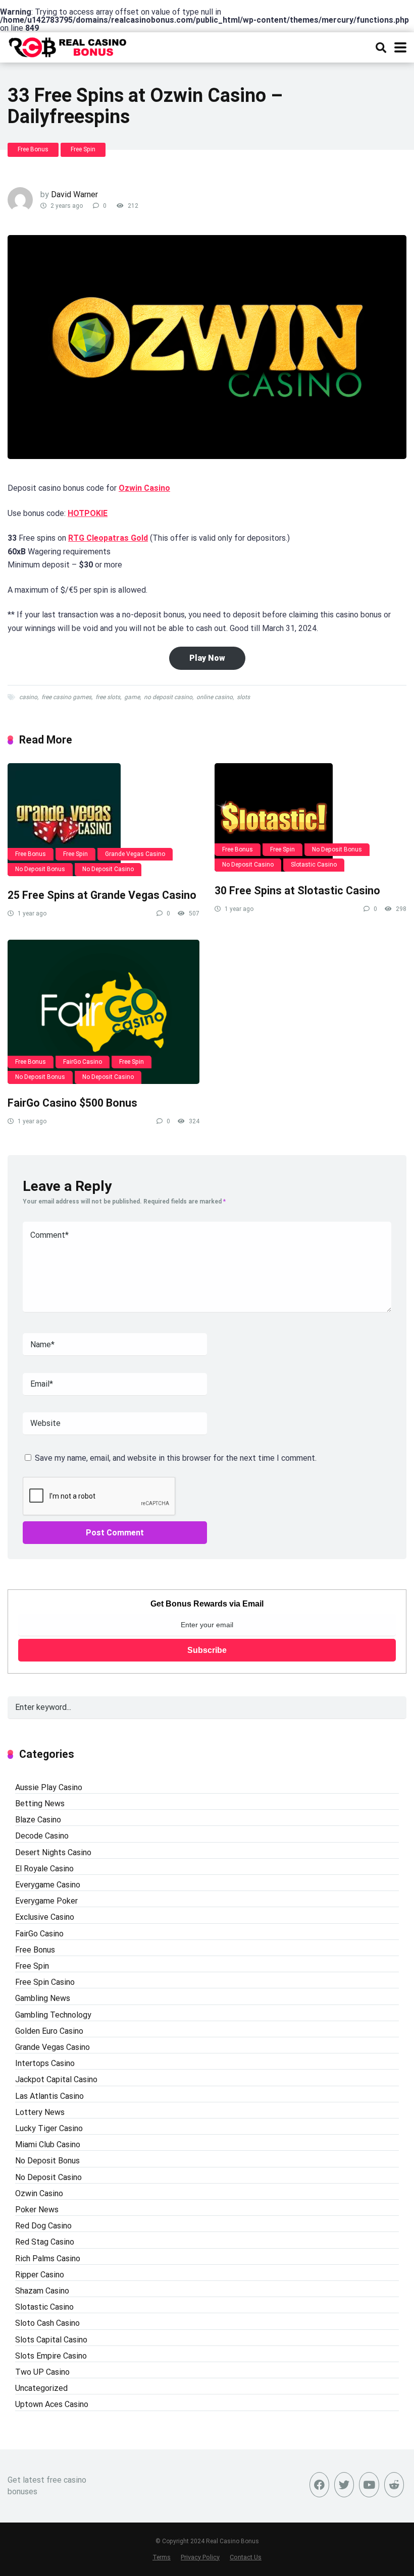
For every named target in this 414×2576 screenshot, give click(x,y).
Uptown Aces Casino (52, 2404)
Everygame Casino (48, 1885)
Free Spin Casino (45, 1982)
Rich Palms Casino (48, 2258)
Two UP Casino (42, 2372)
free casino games (66, 697)
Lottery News (40, 2112)
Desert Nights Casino (53, 1852)
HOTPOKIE (88, 513)
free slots (108, 697)
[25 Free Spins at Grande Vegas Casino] (103, 820)
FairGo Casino (83, 1062)
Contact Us (246, 2557)
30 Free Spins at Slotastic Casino (297, 891)
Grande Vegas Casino (135, 854)
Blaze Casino (38, 1820)
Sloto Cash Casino (47, 2323)
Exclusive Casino (45, 1917)
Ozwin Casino (144, 488)
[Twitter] (344, 2485)
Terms (162, 2557)
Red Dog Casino (43, 2226)
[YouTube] (369, 2485)
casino (28, 697)
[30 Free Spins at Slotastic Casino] (310, 817)
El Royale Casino (44, 1869)
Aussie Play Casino (49, 1787)
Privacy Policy (200, 2557)
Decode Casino (42, 1836)
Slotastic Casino (314, 865)
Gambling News (43, 1998)
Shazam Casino (42, 2291)
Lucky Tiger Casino (49, 2128)
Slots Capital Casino (51, 2340)
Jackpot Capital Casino (56, 2079)
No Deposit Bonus (40, 869)
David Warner (74, 194)
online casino (215, 697)
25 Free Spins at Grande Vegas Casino (102, 895)
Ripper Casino (40, 2275)
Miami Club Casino (48, 2144)
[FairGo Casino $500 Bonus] (103, 1012)
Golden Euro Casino (49, 2031)
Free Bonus (33, 149)
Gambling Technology (53, 2015)
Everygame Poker (46, 1901)
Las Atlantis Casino (49, 2096)
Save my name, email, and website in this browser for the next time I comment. (176, 1458)
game (132, 697)
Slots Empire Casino (51, 2356)
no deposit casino (168, 697)
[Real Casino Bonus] (68, 46)
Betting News (40, 1804)
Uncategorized (41, 2388)
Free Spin (83, 149)
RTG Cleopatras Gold (108, 538)
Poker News (37, 2210)
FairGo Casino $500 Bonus (72, 1103)
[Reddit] (394, 2485)
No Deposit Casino (108, 869)
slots (243, 697)
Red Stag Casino (45, 2242)
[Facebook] (319, 2485)
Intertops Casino (45, 2063)
